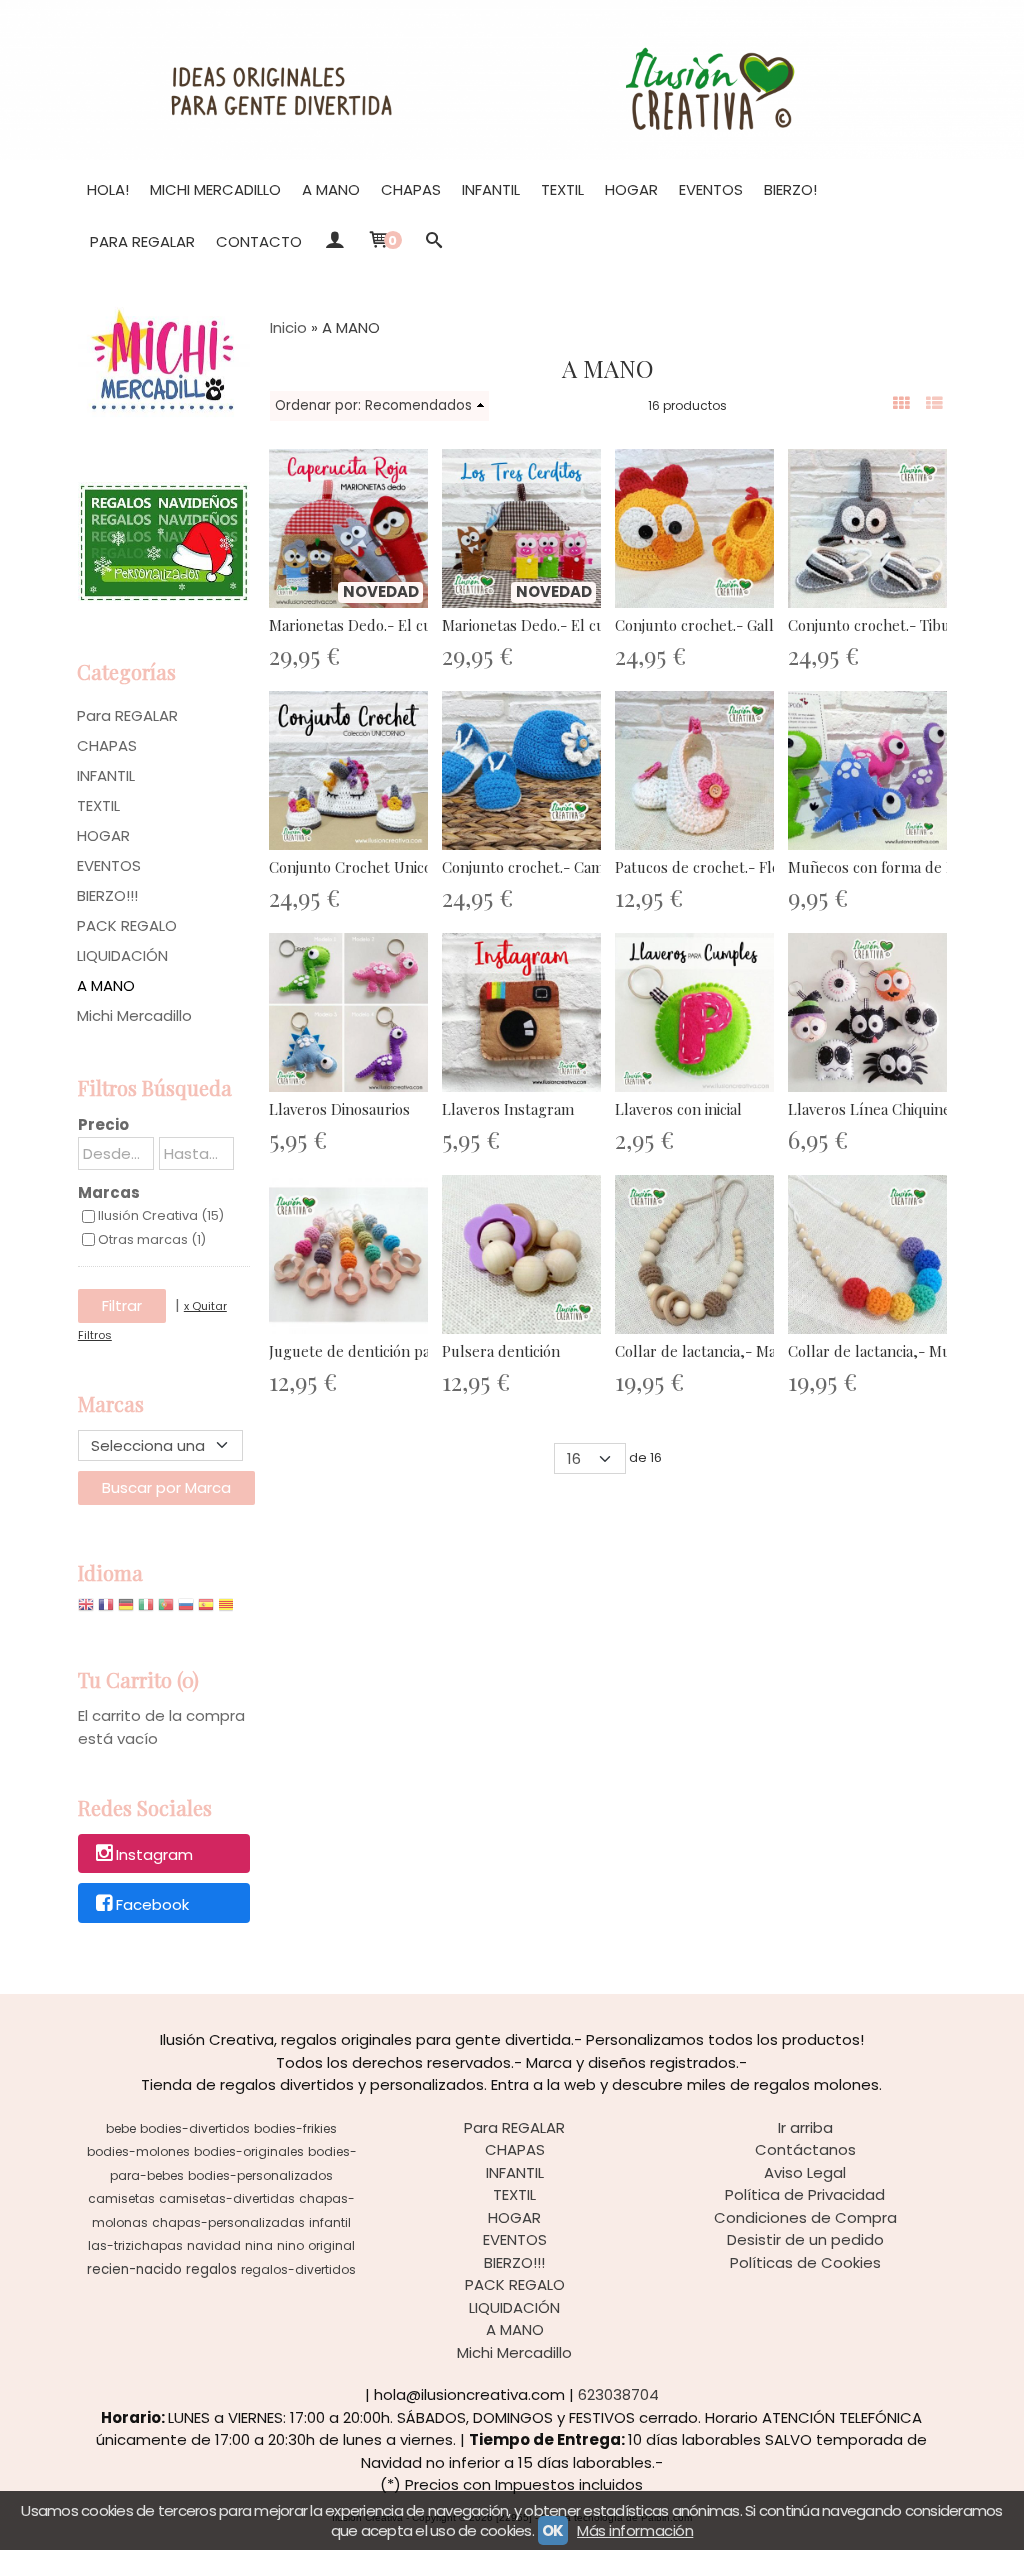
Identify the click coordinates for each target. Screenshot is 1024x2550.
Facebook (152, 1904)
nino (290, 2245)
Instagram (154, 1854)
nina (259, 2245)
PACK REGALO (127, 925)
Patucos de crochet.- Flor (701, 867)
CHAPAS (411, 189)
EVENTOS (711, 189)
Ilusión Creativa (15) (161, 1215)
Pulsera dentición (501, 1351)
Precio (103, 1124)
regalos (211, 2269)
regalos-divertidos (298, 2269)
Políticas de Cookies (805, 2262)
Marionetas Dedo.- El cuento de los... (566, 625)
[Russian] (186, 1609)
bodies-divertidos (195, 2128)
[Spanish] (206, 1609)
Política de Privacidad (805, 2194)
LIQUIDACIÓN (122, 955)
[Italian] (146, 1609)
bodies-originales (249, 2151)
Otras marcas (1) (152, 1239)
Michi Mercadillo (215, 189)
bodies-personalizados (260, 2175)
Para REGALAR (142, 241)
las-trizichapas (135, 2245)
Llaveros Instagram (508, 1109)
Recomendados (418, 405)
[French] (106, 1609)
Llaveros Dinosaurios (339, 1109)
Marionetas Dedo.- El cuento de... (381, 625)
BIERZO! (790, 189)
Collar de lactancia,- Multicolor (894, 1351)
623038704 (618, 2394)
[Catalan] (228, 1609)
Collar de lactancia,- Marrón (711, 1351)
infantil (330, 2222)
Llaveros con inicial (678, 1109)
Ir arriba (805, 2127)
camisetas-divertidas (227, 2198)
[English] (86, 1609)
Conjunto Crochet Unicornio (364, 867)
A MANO (331, 189)
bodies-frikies (295, 2128)
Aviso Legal (805, 2172)
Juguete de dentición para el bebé (384, 1351)
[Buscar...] (434, 242)
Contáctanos (805, 2149)
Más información (635, 2530)
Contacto (259, 241)
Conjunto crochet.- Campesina (544, 867)
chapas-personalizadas (228, 2222)
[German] (126, 1609)
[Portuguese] (166, 1609)
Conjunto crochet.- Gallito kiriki (722, 625)
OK (553, 2530)
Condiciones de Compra (805, 2217)
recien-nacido (134, 2269)
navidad (214, 2245)
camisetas (121, 2198)
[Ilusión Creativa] (512, 80)
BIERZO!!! (107, 895)
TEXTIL (562, 189)
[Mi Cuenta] (334, 242)
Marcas (109, 1192)
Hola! (108, 189)
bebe (121, 2128)
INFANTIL (491, 189)
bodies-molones (138, 2151)
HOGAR (631, 189)
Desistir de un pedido (805, 2239)
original (331, 2245)
